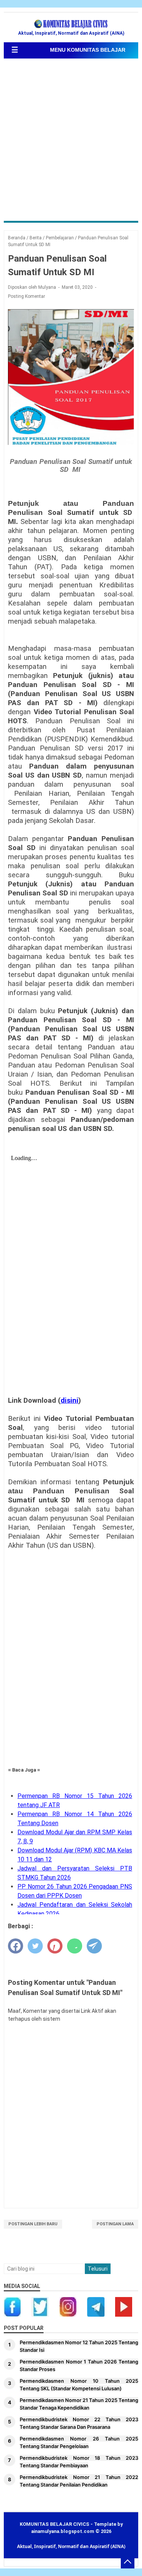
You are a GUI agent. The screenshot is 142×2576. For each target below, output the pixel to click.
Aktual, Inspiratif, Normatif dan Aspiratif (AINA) (71, 2546)
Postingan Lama (115, 2224)
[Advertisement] (71, 141)
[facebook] (16, 1946)
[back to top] (128, 2562)
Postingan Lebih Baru (33, 2224)
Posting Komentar (27, 296)
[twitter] (35, 1946)
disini (69, 1400)
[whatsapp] (75, 1946)
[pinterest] (55, 1946)
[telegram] (94, 1946)
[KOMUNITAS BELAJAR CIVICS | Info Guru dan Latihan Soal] (71, 24)
